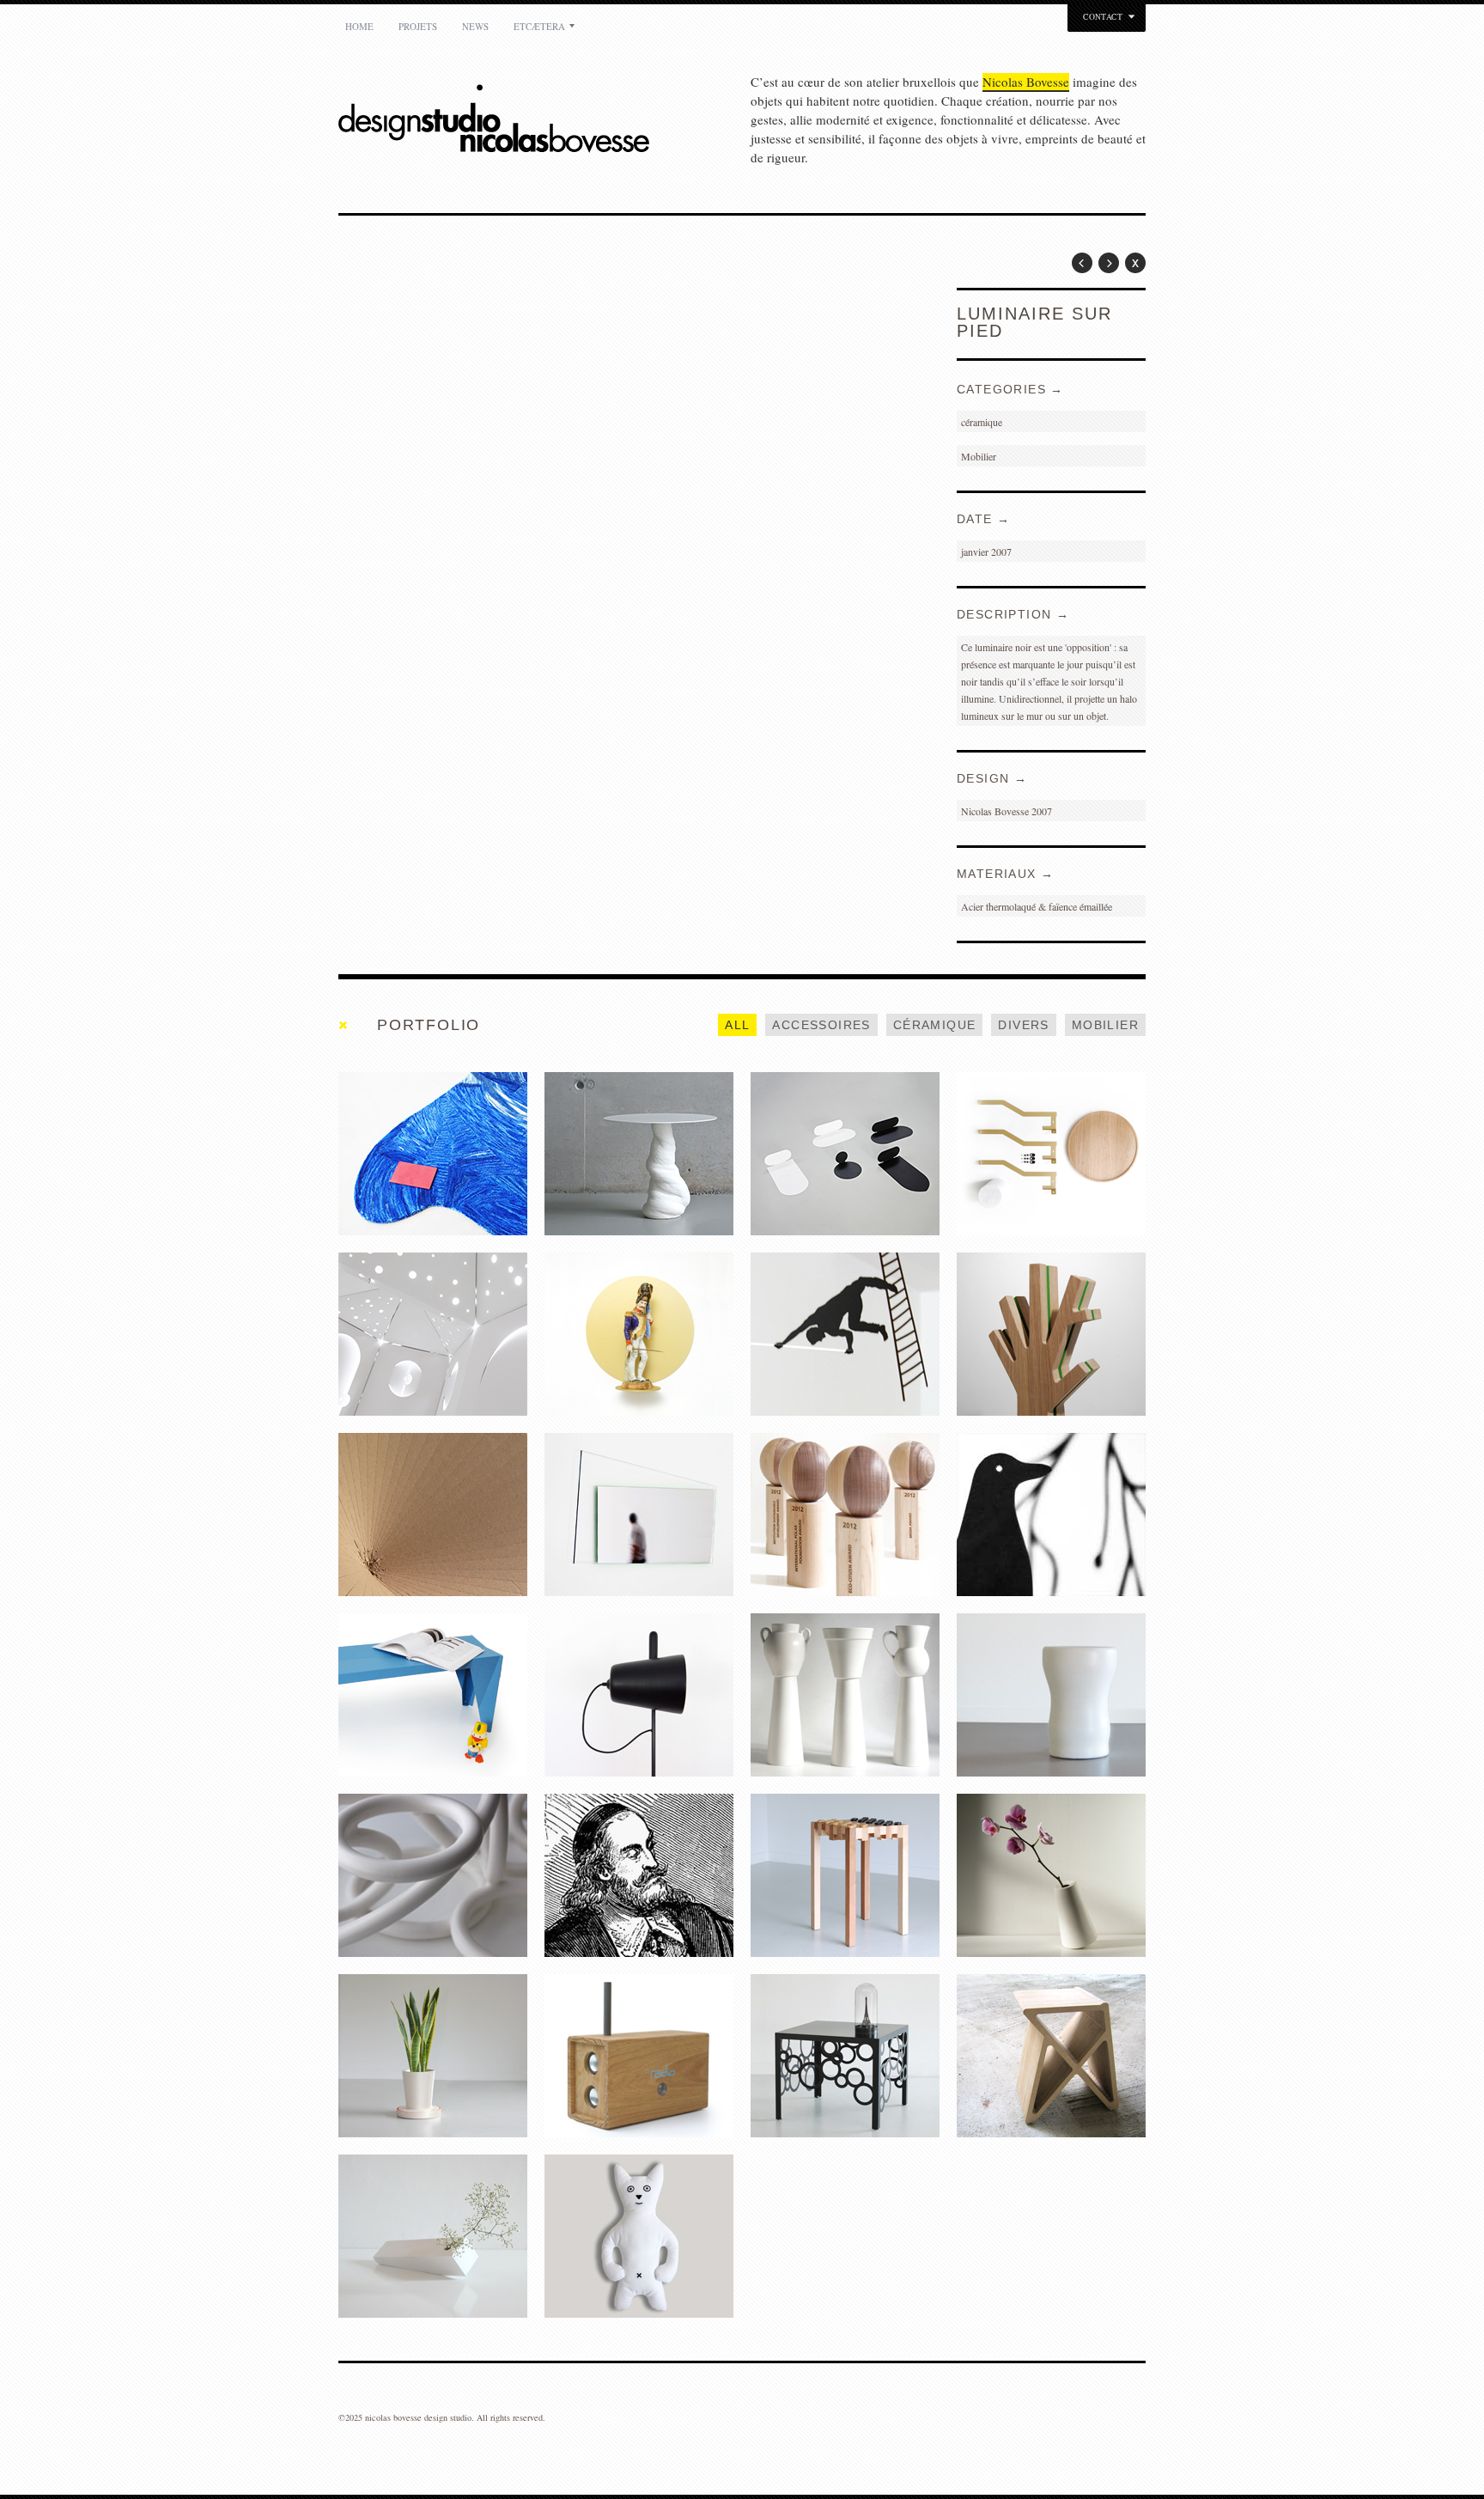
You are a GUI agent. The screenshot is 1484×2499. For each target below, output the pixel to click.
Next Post (1109, 263)
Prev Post (1082, 263)
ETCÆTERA (539, 26)
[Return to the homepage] (544, 121)
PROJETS (418, 26)
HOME (359, 26)
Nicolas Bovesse (1026, 82)
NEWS (475, 26)
